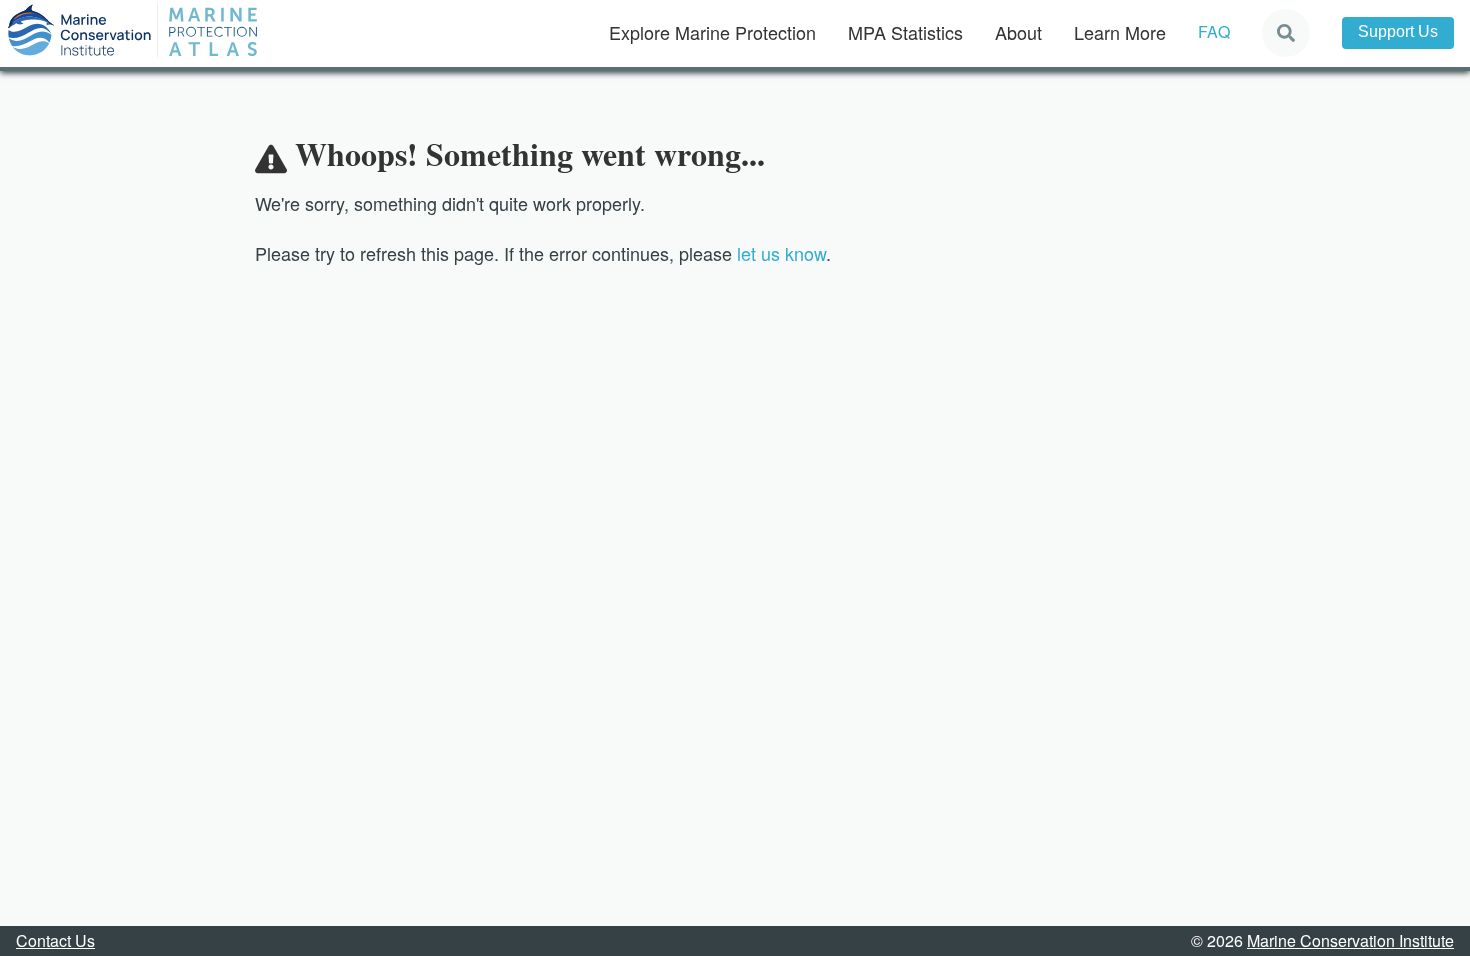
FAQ (1214, 31)
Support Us (1398, 31)
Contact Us (55, 940)
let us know (781, 253)
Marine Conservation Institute (1350, 940)
